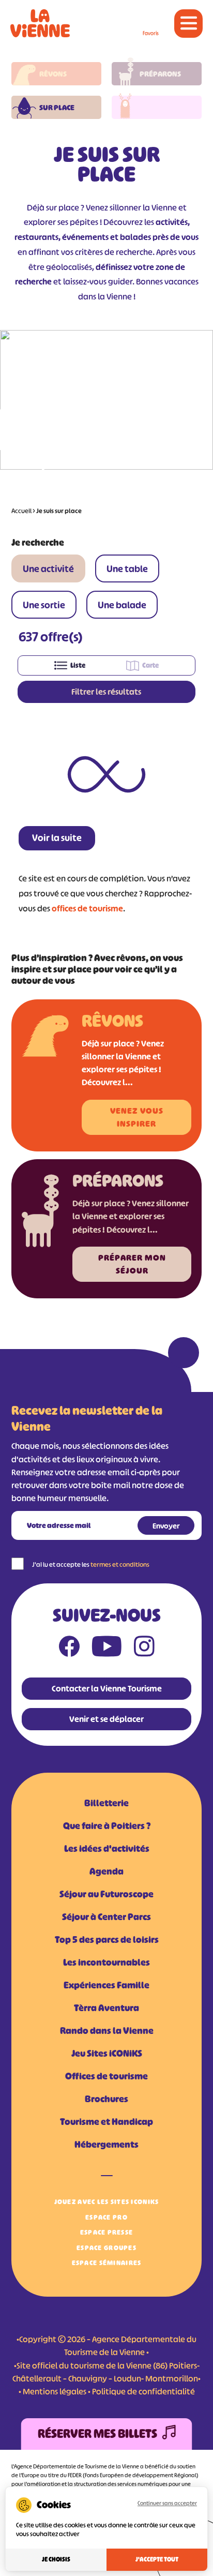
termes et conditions (120, 1564)
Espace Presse (107, 2232)
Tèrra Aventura (106, 2008)
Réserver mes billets (97, 2434)
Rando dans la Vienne (107, 2031)
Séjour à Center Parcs (106, 1917)
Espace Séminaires (107, 2263)
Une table (127, 569)
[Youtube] (107, 1649)
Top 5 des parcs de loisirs (107, 1940)
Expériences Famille (106, 1985)
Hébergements (106, 2145)
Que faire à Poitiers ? (107, 1826)
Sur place (57, 107)
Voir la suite (57, 838)
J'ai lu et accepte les (91, 1564)
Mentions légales (55, 2391)
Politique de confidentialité (143, 2391)
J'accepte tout (157, 2559)
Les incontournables (106, 1963)
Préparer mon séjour (132, 1264)
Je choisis (56, 2559)
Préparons (160, 74)
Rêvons (53, 74)
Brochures (106, 2099)
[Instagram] (144, 1649)
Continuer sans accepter (167, 2503)
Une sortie (44, 605)
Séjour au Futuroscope (106, 1894)
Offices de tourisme (106, 2076)
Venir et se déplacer (106, 1719)
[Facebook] (69, 1649)
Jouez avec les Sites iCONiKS (107, 2202)
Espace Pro (106, 2217)
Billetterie (106, 1803)
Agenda (106, 1871)
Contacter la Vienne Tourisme (107, 1688)
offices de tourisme (87, 908)
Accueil (21, 511)
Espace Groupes (106, 2248)
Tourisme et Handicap (106, 2122)
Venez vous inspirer (137, 1117)
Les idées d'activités (107, 1849)
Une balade (122, 605)
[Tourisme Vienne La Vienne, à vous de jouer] (40, 23)
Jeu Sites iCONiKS (107, 2054)
